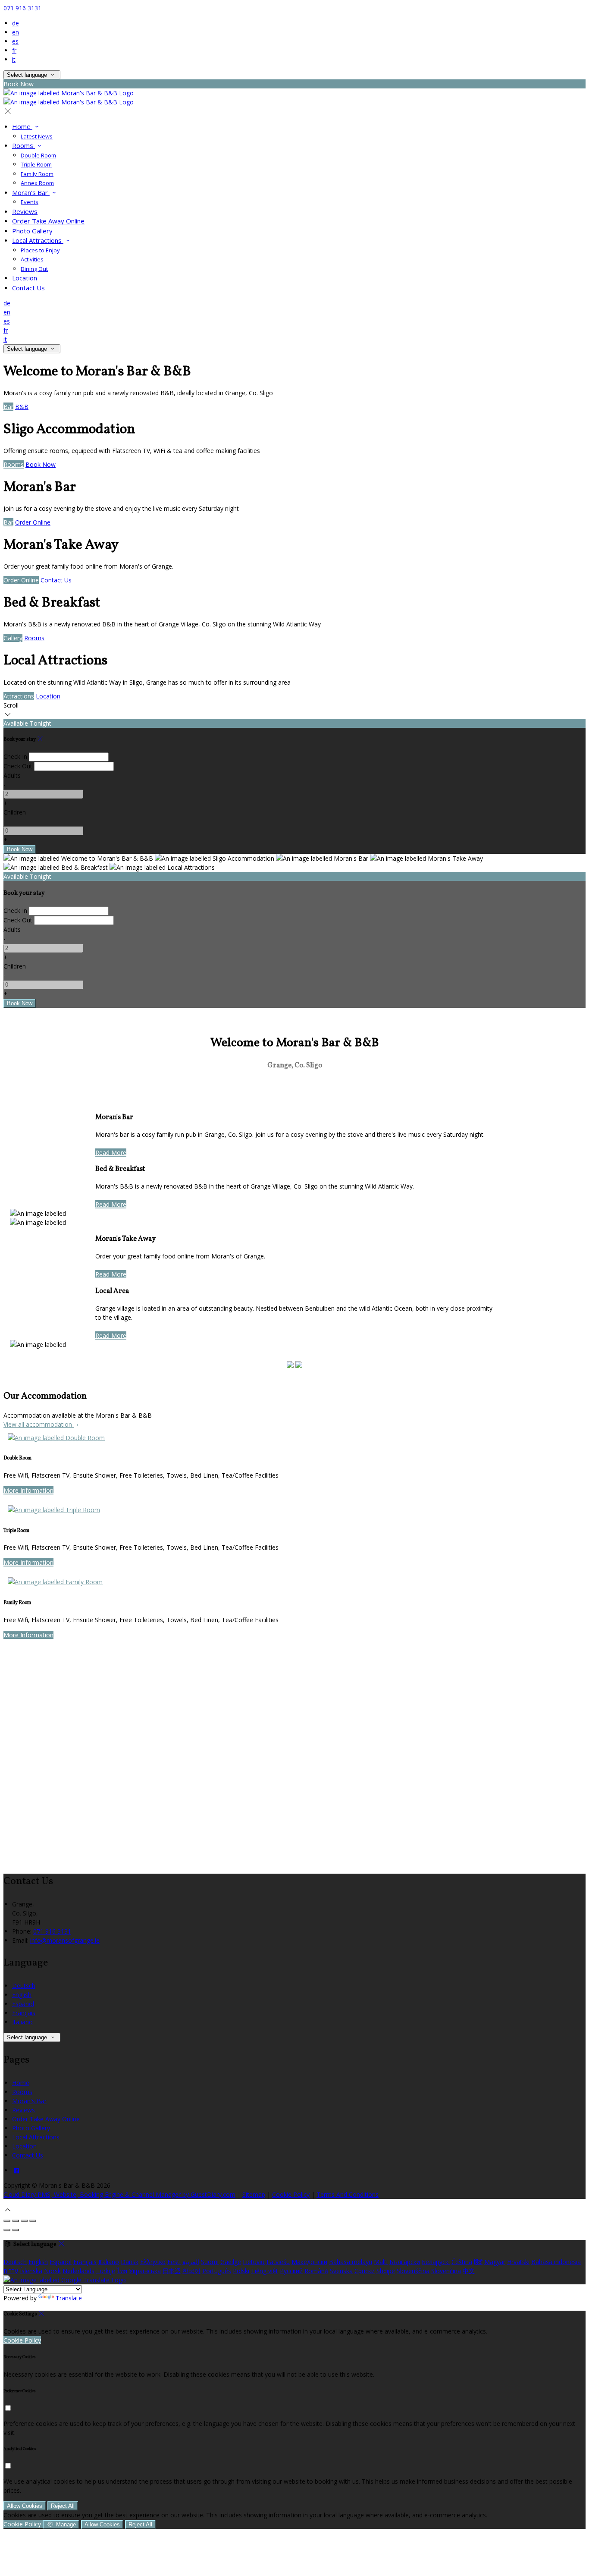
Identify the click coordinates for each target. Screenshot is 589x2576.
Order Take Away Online (48, 221)
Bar (8, 407)
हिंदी (478, 2262)
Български (405, 2262)
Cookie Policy (291, 2194)
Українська (145, 2271)
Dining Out (34, 269)
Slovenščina (413, 2271)
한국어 (191, 2271)
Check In (15, 756)
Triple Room (36, 164)
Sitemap (254, 2194)
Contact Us (28, 288)
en (16, 32)
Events (30, 202)
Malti (381, 2262)
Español (23, 2004)
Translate (69, 2298)
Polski (241, 2271)
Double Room (38, 155)
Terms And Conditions (348, 2194)
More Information (28, 1490)
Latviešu (278, 2262)
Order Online (33, 522)
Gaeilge (231, 2262)
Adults (12, 775)
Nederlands (78, 2271)
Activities (32, 259)
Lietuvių (254, 2262)
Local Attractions (38, 240)
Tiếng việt (265, 2271)
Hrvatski (518, 2262)
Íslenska (31, 2271)
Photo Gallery (32, 231)
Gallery (13, 638)
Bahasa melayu (351, 2262)
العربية (191, 2262)
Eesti (174, 2262)
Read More (111, 1153)
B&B (22, 407)
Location (25, 278)
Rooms (23, 145)
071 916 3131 (22, 8)
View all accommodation (39, 1424)
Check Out (18, 766)
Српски (365, 2271)
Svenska (341, 2271)
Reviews (25, 211)
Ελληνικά (153, 2262)
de (16, 23)
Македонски (309, 2262)
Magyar (495, 2262)
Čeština (462, 2262)
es (15, 41)
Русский (291, 2271)
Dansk (130, 2262)
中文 (469, 2271)
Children (15, 812)
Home (22, 126)
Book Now (41, 464)
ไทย (122, 2271)
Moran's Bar (31, 192)
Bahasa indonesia (556, 2262)
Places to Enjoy (40, 250)
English (22, 1995)
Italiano (22, 2022)
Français (24, 2013)
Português (217, 2271)
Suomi (210, 2262)
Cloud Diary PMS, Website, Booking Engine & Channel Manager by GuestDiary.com (119, 2194)
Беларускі (436, 2262)
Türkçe (106, 2271)
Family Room (37, 174)
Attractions (19, 696)
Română (316, 2271)
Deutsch (24, 1986)
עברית (11, 2271)
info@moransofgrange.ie (65, 1940)
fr (14, 50)
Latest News (37, 136)
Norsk (52, 2271)
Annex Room (37, 183)
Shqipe (386, 2271)
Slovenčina (446, 2271)
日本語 (172, 2271)
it (14, 59)
